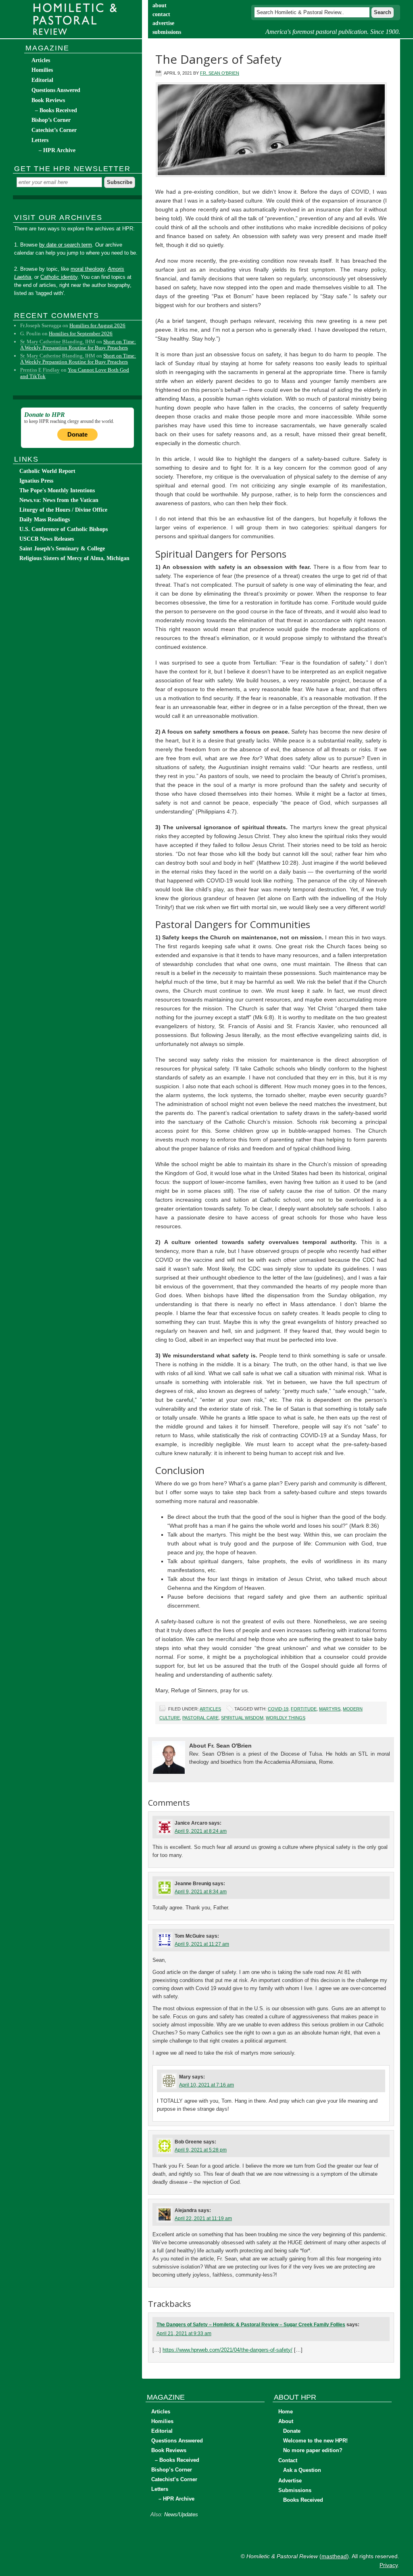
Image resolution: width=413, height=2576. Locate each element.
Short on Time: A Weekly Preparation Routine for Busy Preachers (78, 345)
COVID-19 (278, 1709)
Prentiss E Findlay (40, 370)
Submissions (295, 2490)
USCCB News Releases (47, 539)
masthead (334, 2556)
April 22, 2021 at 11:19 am (203, 2218)
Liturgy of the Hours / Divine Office (63, 510)
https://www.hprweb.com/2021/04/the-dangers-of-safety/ (227, 2350)
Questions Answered (56, 90)
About (286, 2421)
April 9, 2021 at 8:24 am (201, 1831)
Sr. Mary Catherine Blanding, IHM (58, 342)
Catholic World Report (47, 471)
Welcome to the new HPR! (315, 2441)
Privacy (389, 2565)
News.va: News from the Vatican (59, 500)
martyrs (330, 1709)
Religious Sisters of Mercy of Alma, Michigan (74, 558)
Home (286, 2412)
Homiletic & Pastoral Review (77, 19)
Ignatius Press (36, 481)
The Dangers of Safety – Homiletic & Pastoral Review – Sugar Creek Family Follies (251, 2325)
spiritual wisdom (242, 1718)
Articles (210, 1709)
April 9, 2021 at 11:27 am (202, 1944)
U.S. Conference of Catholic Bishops (64, 529)
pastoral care (200, 1718)
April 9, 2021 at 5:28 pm (201, 2150)
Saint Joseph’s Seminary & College (62, 549)
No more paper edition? (313, 2450)
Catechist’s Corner (54, 130)
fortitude (304, 1709)
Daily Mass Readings (45, 520)
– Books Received (56, 110)
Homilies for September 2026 (81, 333)
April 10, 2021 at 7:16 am (206, 2085)
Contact (288, 2460)
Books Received (303, 2500)
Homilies (42, 70)
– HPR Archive (57, 150)
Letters (40, 140)
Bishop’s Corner (51, 120)
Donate (77, 434)
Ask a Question (302, 2470)
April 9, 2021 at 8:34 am (201, 1892)
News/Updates (181, 2514)
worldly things (286, 1718)
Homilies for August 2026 (97, 325)
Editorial (42, 80)
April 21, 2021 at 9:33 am (184, 2333)
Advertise (290, 2481)
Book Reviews (48, 100)
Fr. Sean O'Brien (220, 73)
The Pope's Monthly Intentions (57, 490)
